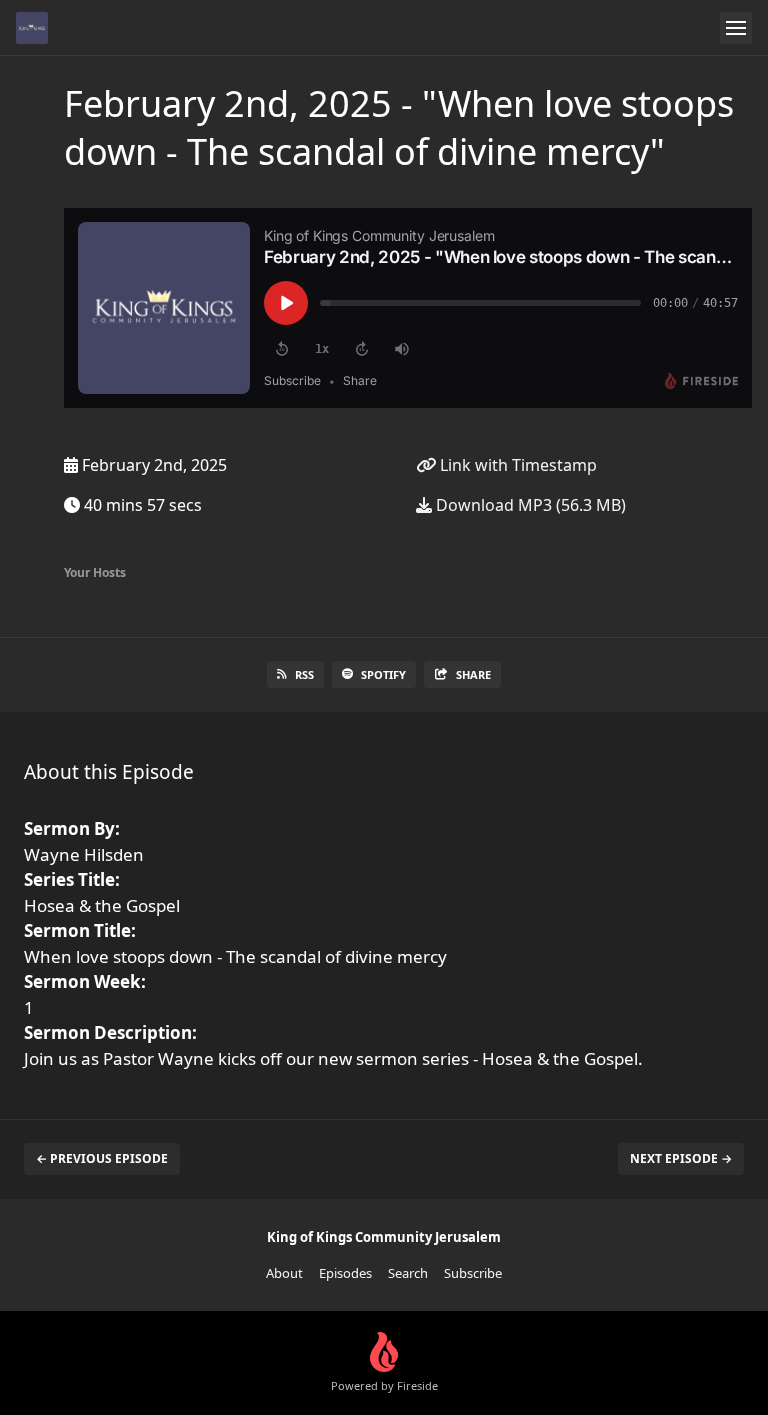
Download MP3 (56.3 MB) (529, 505)
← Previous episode (102, 1158)
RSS (304, 674)
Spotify (383, 674)
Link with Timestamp (516, 465)
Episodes (345, 1273)
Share (473, 674)
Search (408, 1273)
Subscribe (473, 1273)
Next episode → (681, 1158)
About (284, 1273)
